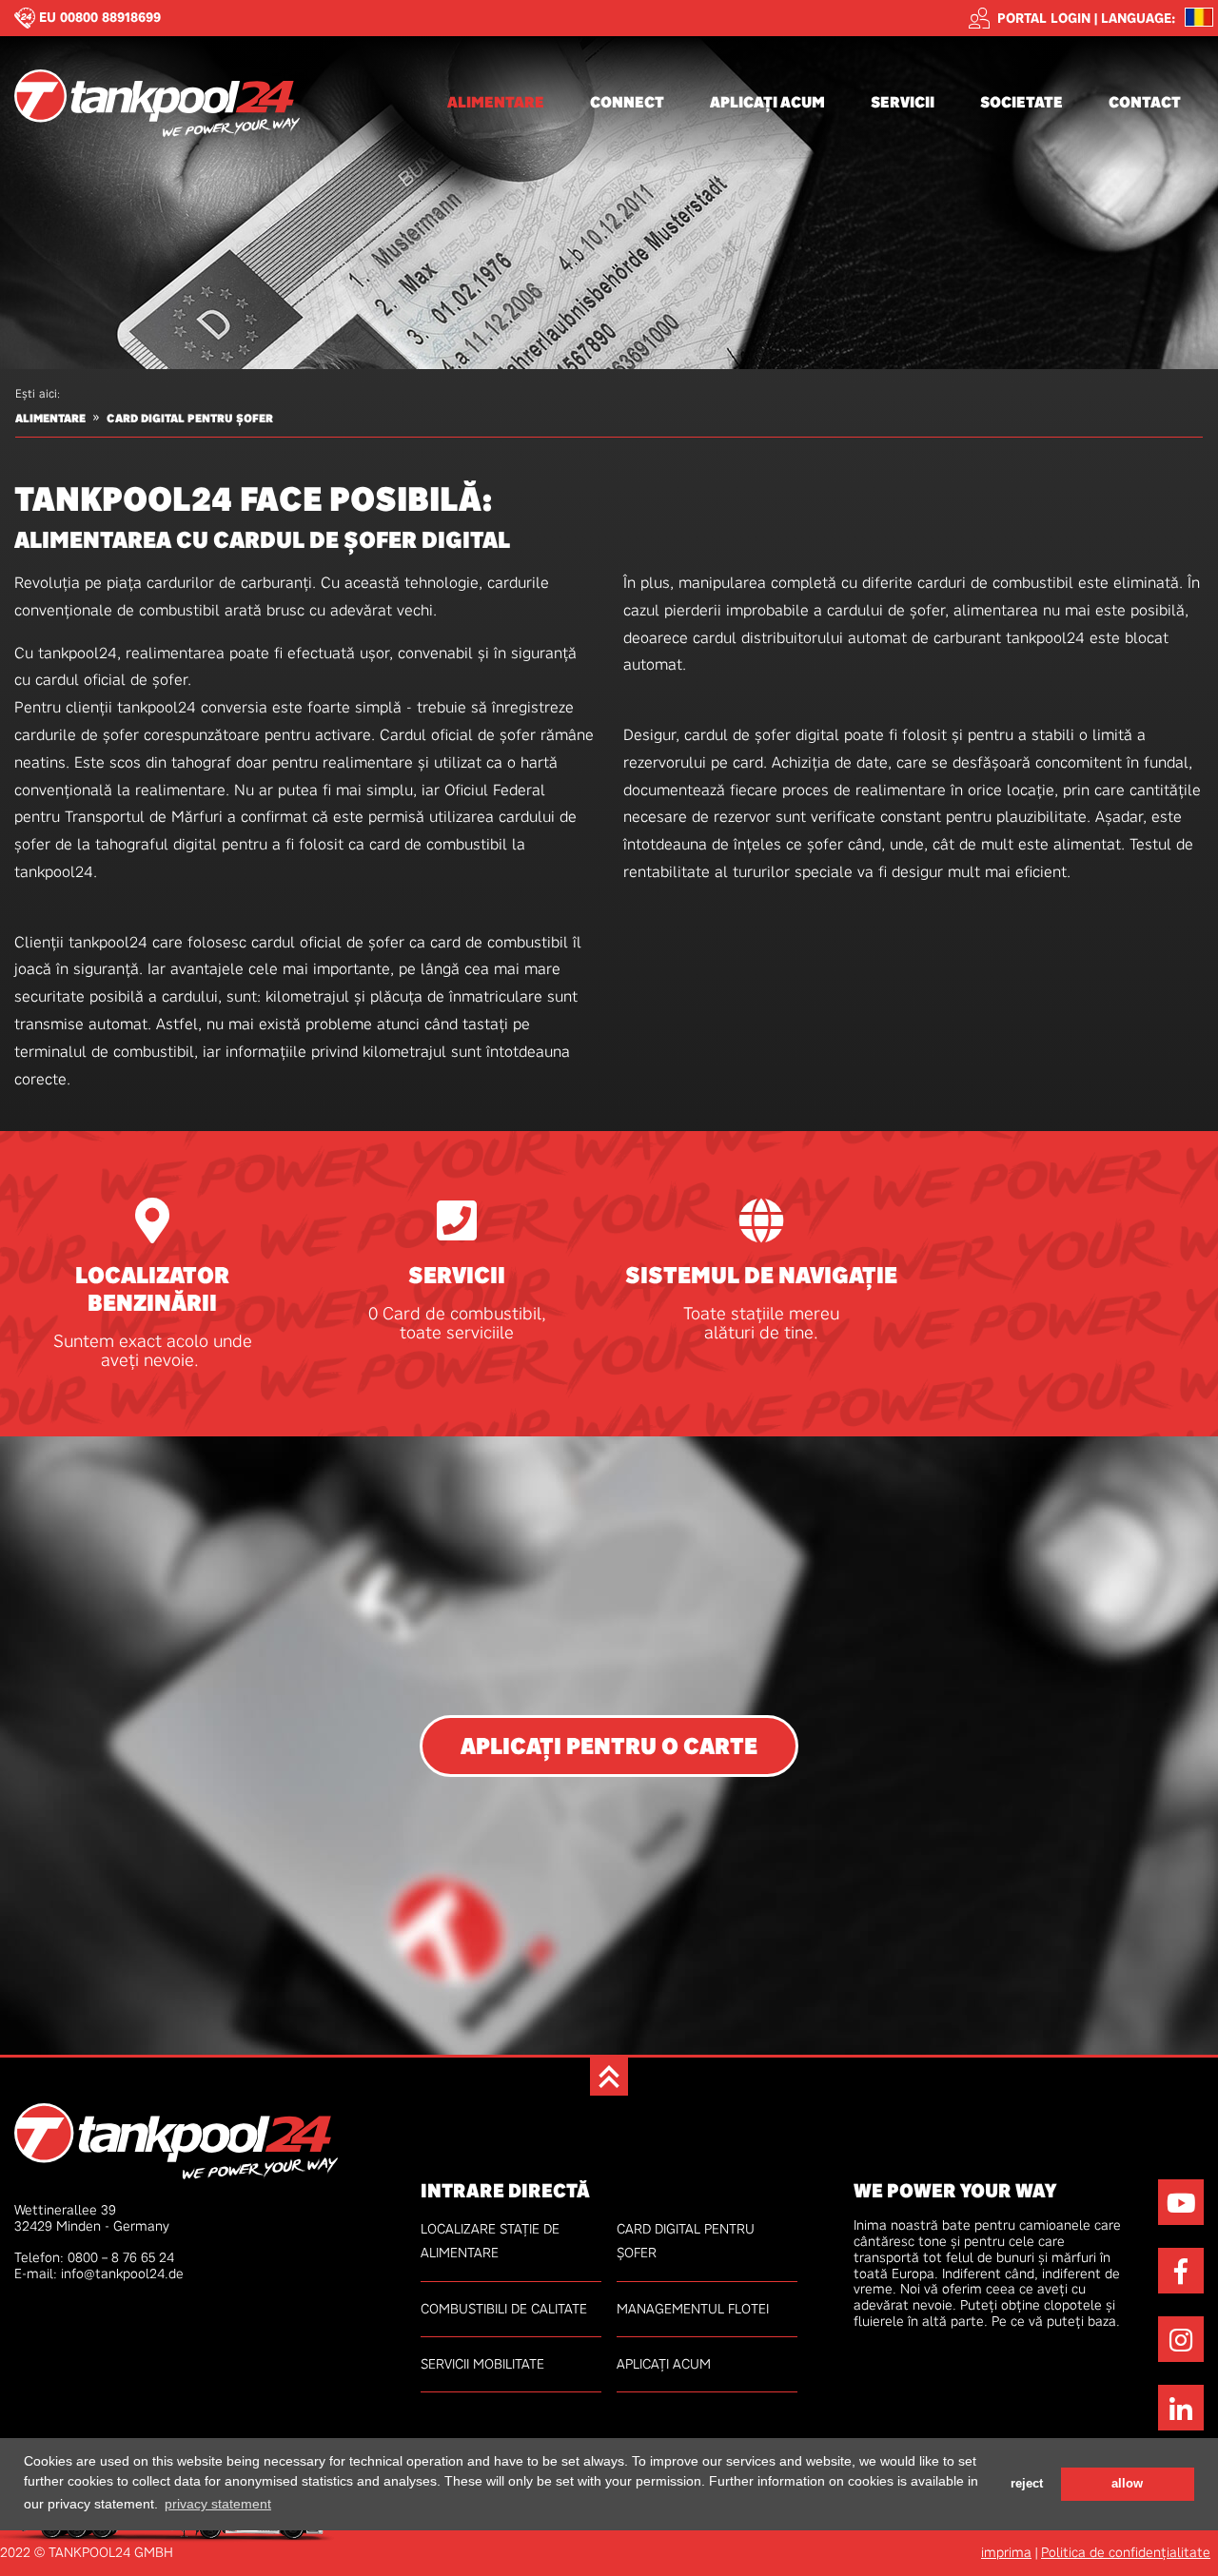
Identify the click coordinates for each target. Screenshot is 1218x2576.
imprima (1006, 2552)
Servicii (903, 102)
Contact (1145, 102)
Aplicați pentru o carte (609, 1746)
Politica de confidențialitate (1126, 2552)
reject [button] (1027, 2483)
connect (627, 102)
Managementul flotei (693, 2309)
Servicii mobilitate (482, 2364)
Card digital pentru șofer (190, 419)
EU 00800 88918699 (100, 17)
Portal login (1044, 18)
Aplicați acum (767, 102)
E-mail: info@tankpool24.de (99, 2274)
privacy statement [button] (218, 2503)
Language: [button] (1138, 19)
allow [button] (1127, 2483)
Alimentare (496, 102)
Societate (1022, 102)
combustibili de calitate (504, 2309)
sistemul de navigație (761, 1276)
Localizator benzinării (152, 1290)
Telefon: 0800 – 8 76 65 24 (94, 2257)
